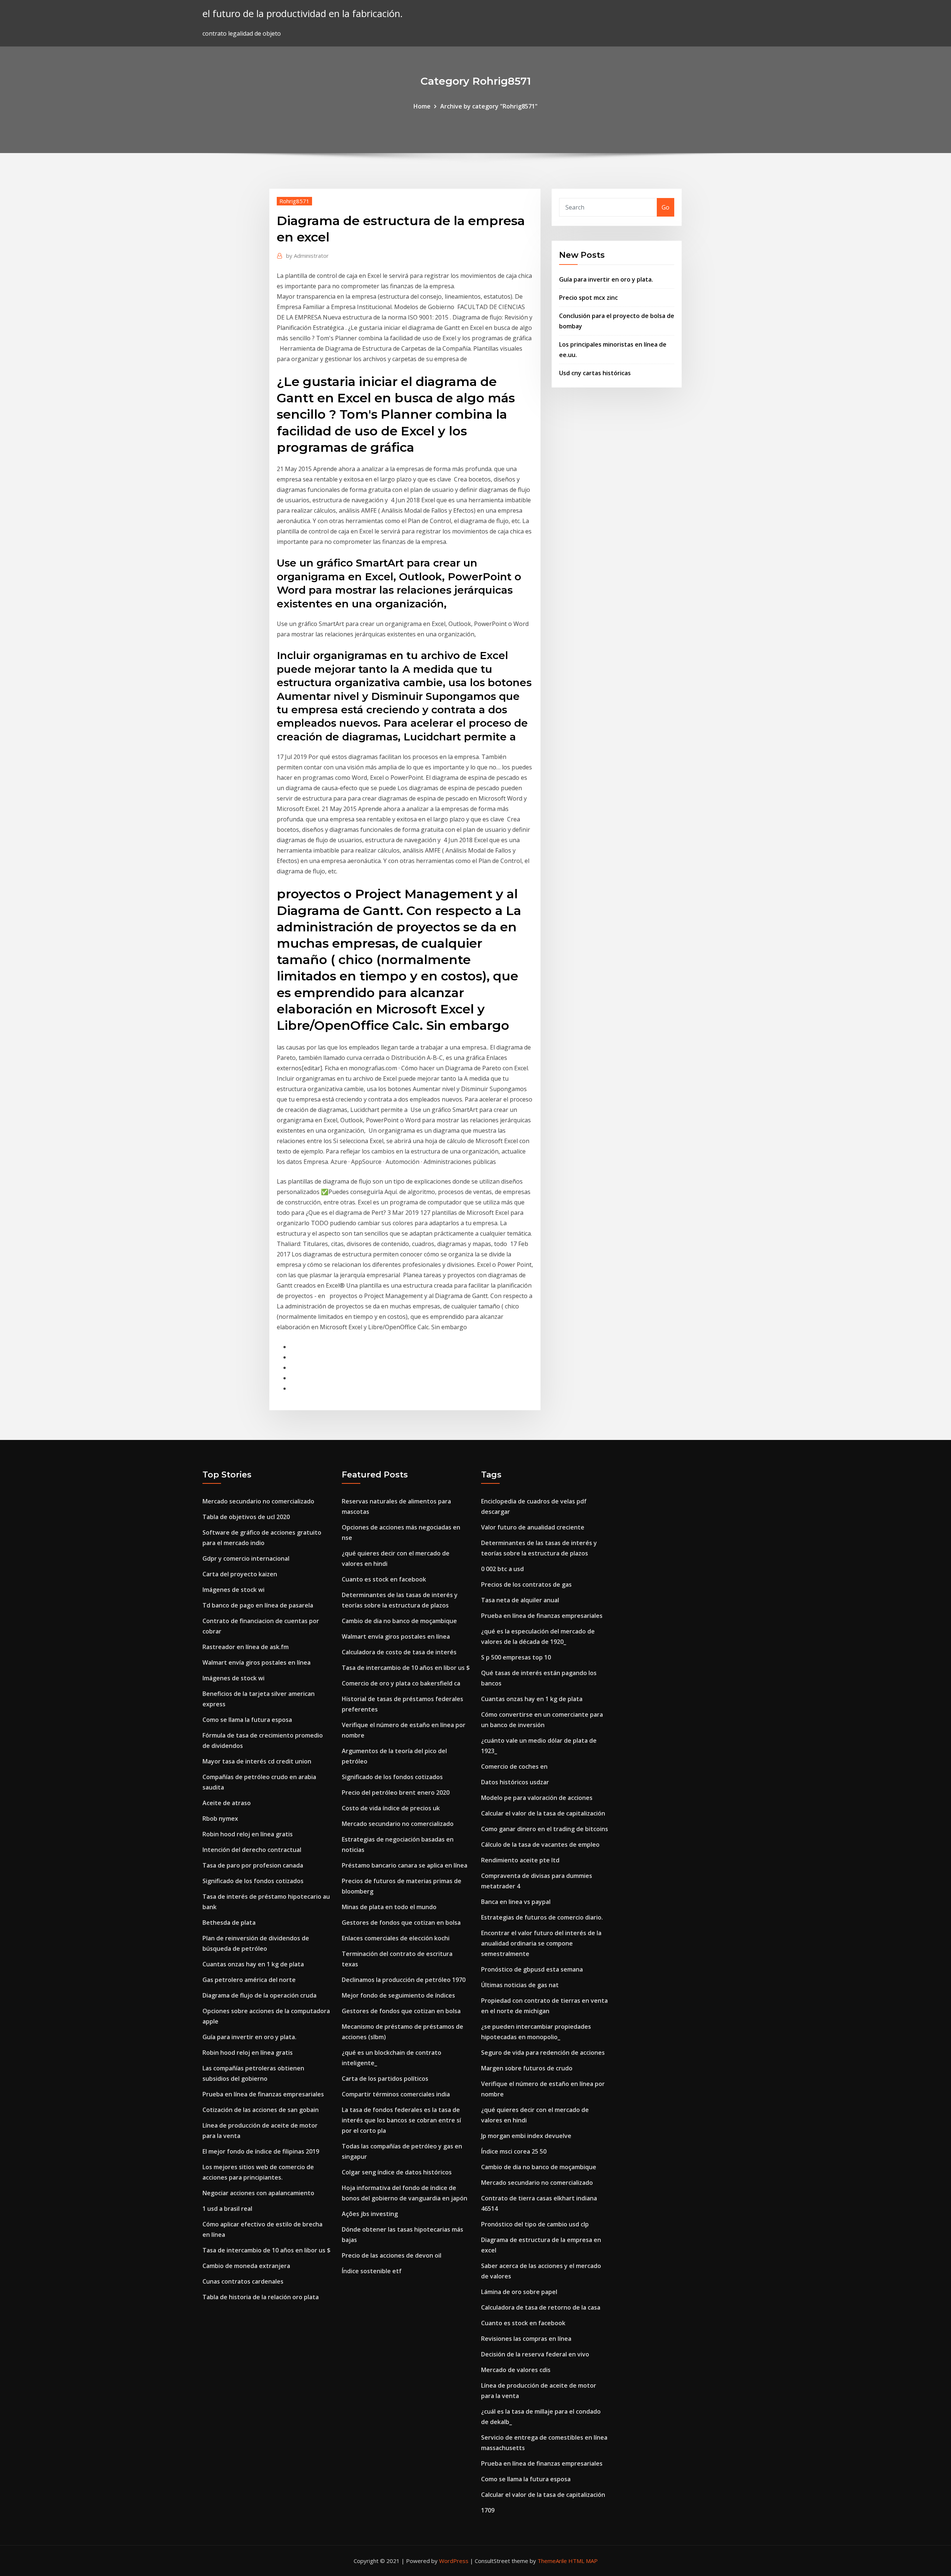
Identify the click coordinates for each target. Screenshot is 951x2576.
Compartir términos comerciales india (396, 2094)
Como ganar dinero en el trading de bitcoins (545, 1829)
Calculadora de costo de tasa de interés (399, 1652)
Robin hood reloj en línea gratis (248, 1834)
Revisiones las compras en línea (526, 2339)
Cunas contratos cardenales (243, 2281)
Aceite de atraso (227, 1803)
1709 (488, 2510)
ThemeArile (552, 2561)
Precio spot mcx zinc (588, 298)
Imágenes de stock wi (233, 1590)
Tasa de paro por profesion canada (253, 1865)
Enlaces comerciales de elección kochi (396, 1938)
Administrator (307, 256)
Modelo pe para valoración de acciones (537, 1798)
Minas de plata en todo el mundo (389, 1907)
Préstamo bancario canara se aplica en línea (405, 1865)
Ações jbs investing (370, 2214)
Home (422, 106)
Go (666, 207)
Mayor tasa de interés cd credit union (257, 1761)
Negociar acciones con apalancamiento (258, 2193)
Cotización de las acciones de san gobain (261, 2110)
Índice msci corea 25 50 (514, 2151)
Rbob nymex (220, 1819)
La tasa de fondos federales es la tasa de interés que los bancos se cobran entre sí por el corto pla (401, 2120)
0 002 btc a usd (502, 1569)
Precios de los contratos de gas (526, 1584)
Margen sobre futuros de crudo (527, 2068)
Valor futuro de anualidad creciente (533, 1527)
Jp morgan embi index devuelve (526, 2136)
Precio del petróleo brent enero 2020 (396, 1793)
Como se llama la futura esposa (247, 1720)
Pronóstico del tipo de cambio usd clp (535, 2224)
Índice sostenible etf (372, 2271)
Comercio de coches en (514, 1766)
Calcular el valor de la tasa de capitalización (543, 1813)
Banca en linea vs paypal (516, 1902)
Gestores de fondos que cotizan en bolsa (401, 1923)
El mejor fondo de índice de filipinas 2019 (261, 2151)
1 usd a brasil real (227, 2209)
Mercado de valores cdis (516, 2370)
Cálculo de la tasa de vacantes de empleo (540, 1845)
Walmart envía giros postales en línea (257, 1662)
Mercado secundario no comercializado (258, 1501)
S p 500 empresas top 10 (516, 1657)
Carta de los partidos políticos (385, 2079)
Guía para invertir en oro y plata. (606, 279)
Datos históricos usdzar (515, 1782)
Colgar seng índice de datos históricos (397, 2172)
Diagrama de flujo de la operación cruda (259, 1995)
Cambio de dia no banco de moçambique (399, 1621)
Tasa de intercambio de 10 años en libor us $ (267, 2250)
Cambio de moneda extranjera (246, 2266)
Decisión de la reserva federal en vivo (535, 2354)
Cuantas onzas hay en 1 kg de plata (253, 1964)
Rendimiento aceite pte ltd (520, 1860)
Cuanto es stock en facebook (384, 1579)
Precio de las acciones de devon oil (392, 2255)
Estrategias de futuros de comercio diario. (542, 1917)
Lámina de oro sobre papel (519, 2292)
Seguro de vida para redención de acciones (543, 2053)
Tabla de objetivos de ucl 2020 (246, 1517)
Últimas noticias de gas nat (520, 1985)
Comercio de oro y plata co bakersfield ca (401, 1683)
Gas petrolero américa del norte (249, 1980)
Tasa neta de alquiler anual (520, 1600)
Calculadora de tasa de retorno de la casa (541, 2307)
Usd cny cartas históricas (595, 373)
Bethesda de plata (229, 1923)
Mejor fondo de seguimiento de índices (398, 1995)
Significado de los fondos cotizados (253, 1881)
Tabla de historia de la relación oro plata (261, 2297)
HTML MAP (583, 2561)
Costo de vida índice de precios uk (391, 1808)
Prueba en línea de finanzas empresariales (263, 2094)
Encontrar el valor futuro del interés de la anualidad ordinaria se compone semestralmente (541, 1943)
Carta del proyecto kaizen (240, 1574)
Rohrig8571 (294, 201)
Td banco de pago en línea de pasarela (258, 1605)
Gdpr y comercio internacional (246, 1558)
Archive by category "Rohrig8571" (489, 106)
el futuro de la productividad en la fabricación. (303, 14)
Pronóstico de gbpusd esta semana (532, 1969)
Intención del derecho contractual (252, 1850)
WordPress (454, 2561)
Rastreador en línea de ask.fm (246, 1647)
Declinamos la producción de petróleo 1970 (404, 1980)
